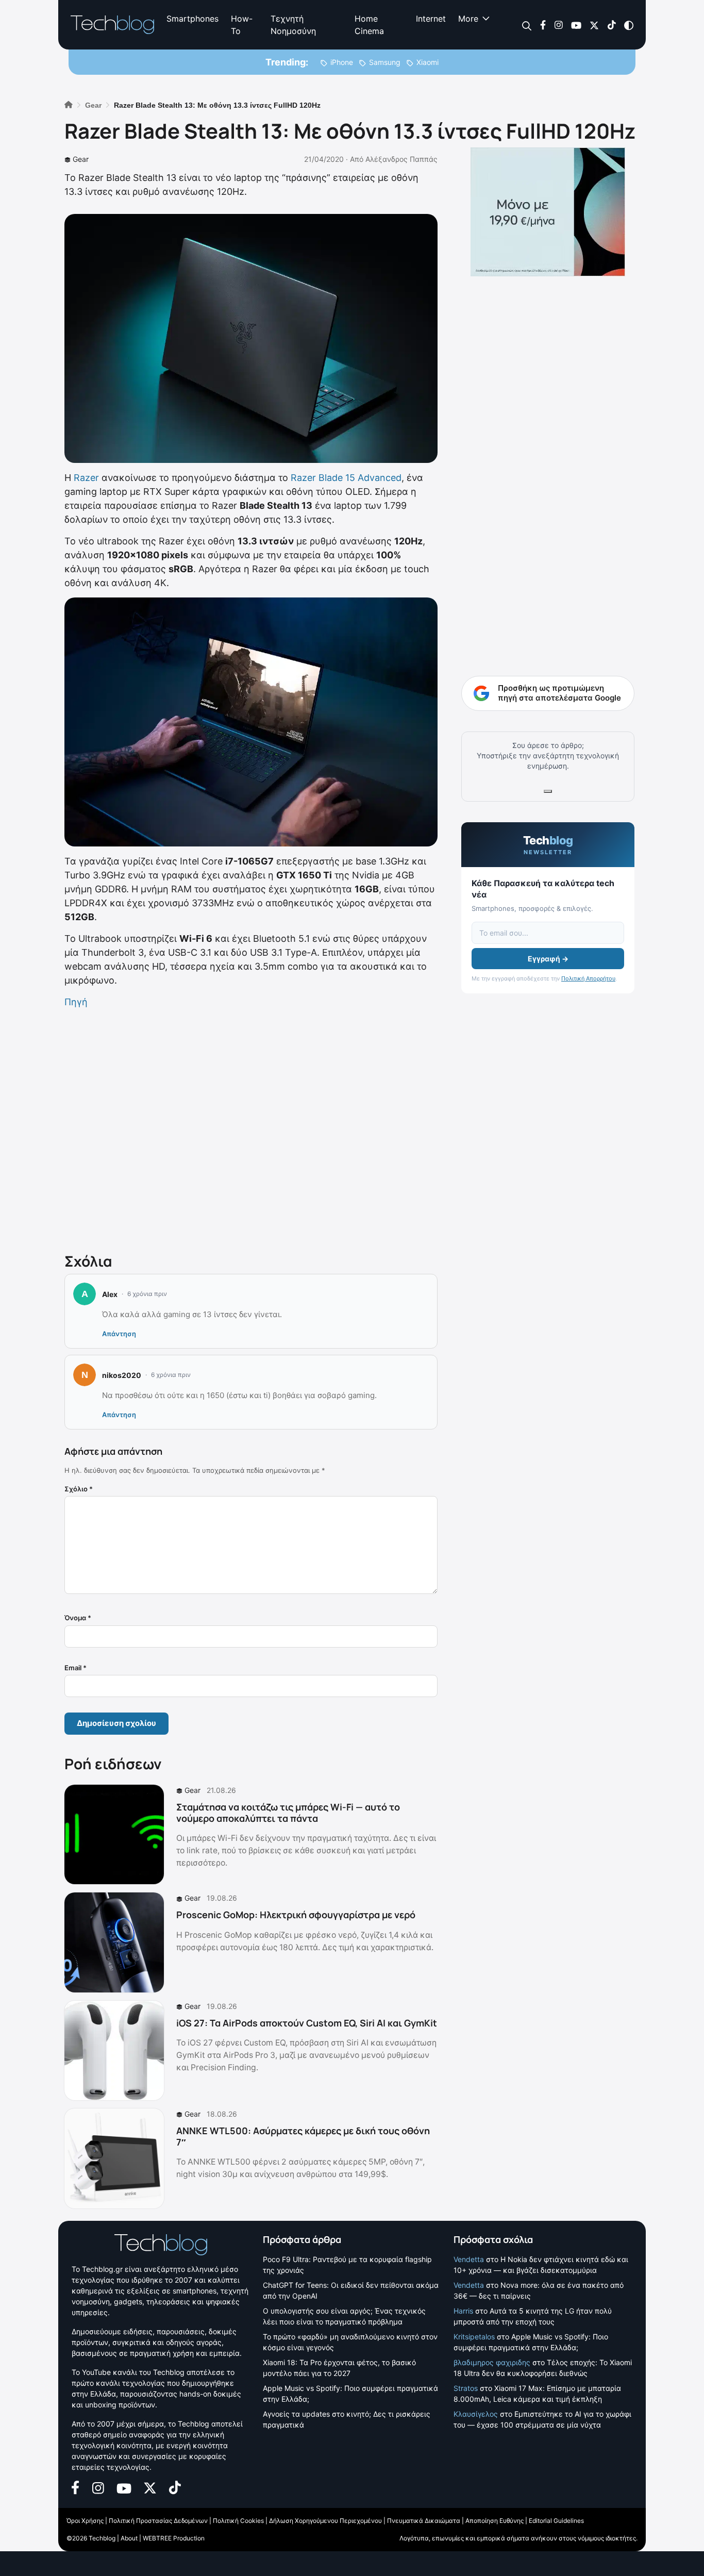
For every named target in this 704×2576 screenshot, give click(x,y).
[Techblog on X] (594, 24)
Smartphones (192, 19)
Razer (86, 478)
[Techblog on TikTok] (611, 24)
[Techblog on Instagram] (558, 24)
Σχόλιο (79, 1489)
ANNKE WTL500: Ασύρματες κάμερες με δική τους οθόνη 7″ (303, 2136)
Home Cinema (369, 25)
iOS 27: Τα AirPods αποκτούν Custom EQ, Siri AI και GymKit (307, 2023)
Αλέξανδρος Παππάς (401, 159)
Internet (431, 19)
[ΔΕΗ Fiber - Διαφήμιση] (548, 212)
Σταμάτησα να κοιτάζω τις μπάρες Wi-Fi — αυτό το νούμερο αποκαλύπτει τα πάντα (288, 1813)
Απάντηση (119, 1334)
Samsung (385, 62)
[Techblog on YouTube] (576, 24)
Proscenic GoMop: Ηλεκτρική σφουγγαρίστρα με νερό (296, 1915)
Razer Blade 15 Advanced (346, 478)
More (468, 19)
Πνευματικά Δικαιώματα (424, 2521)
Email (76, 1668)
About (129, 2538)
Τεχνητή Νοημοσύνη (293, 25)
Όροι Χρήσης (85, 2521)
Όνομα (78, 1618)
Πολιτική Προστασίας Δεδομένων (158, 2521)
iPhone (342, 62)
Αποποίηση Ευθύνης (495, 2521)
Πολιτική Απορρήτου (588, 978)
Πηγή (76, 1002)
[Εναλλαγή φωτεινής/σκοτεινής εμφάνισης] (629, 24)
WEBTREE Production (174, 2538)
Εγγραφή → (548, 959)
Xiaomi (428, 62)
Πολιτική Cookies (238, 2521)
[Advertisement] (251, 1128)
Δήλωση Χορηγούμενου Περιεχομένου (325, 2521)
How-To (242, 25)
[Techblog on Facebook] (543, 24)
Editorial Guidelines (556, 2521)
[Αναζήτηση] (527, 25)
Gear (81, 159)
